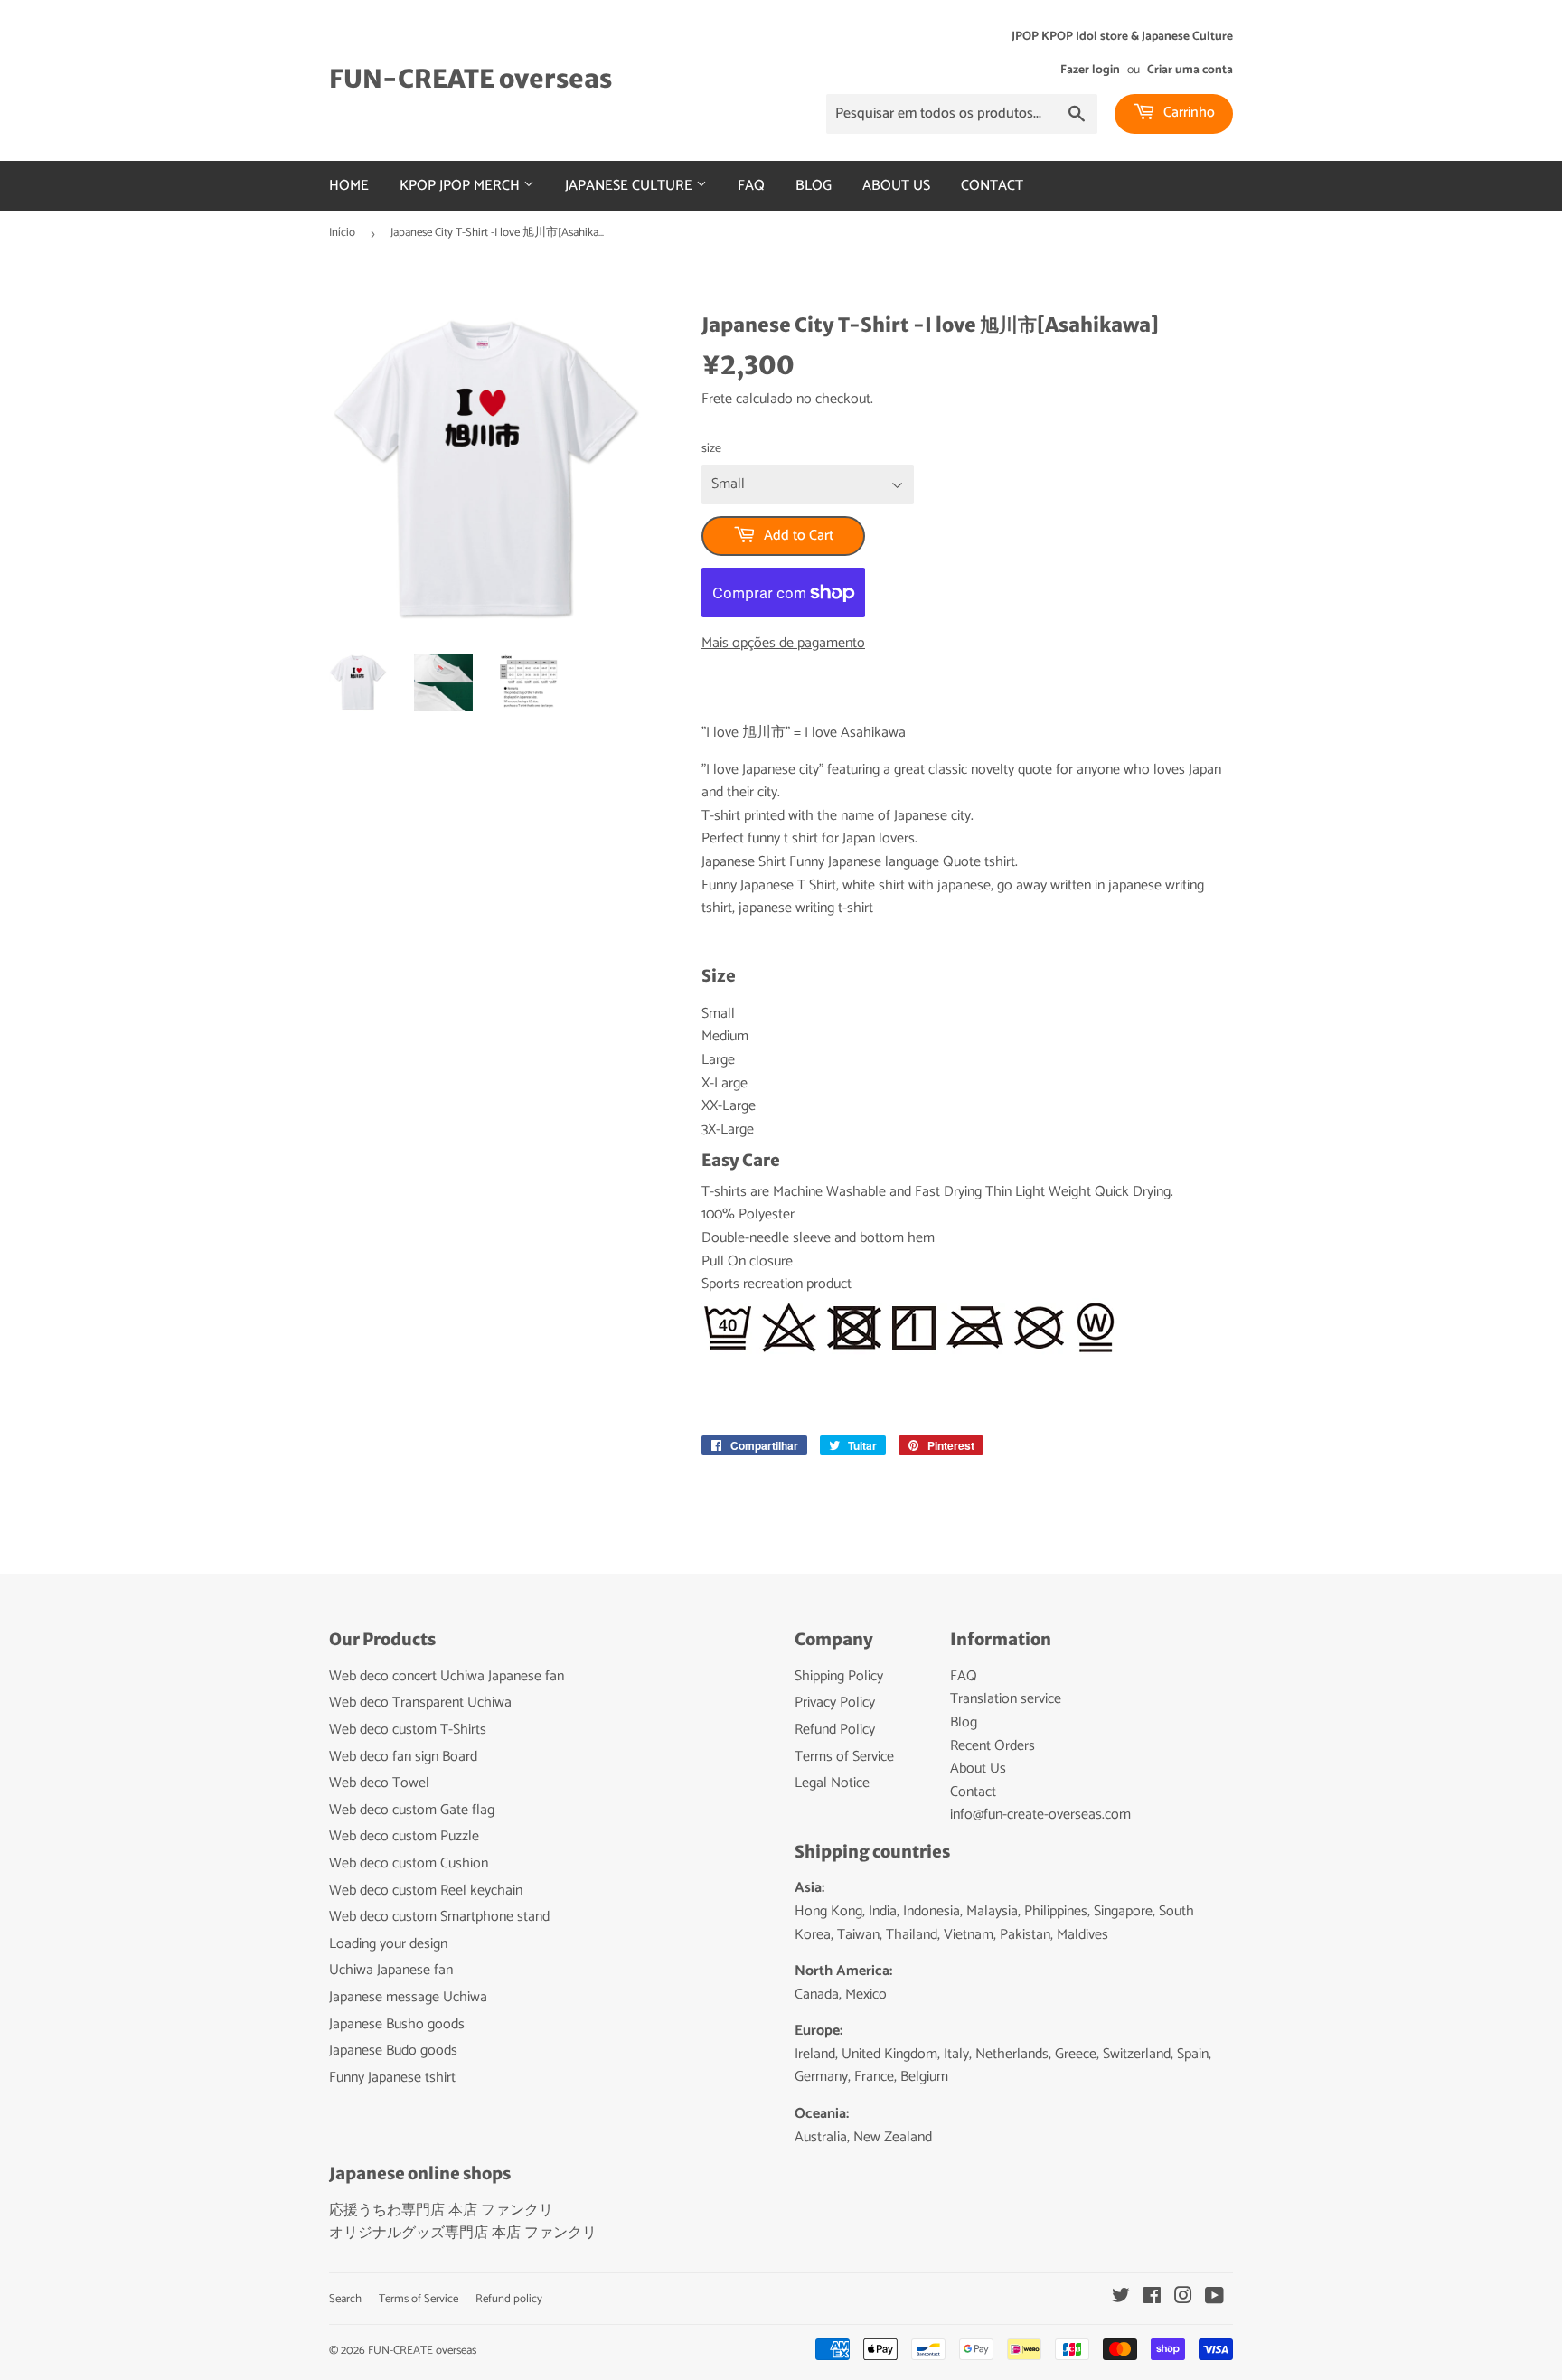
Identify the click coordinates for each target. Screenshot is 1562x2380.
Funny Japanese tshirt (392, 2078)
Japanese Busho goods (397, 2024)
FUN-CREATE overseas (470, 79)
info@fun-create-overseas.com (1040, 1815)
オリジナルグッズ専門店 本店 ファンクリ (463, 2233)
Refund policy (509, 2299)
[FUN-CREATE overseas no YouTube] (1214, 2298)
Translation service (1006, 1699)
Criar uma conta (1190, 70)
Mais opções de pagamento (783, 644)
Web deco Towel (379, 1783)
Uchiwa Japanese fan (391, 1970)
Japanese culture (630, 186)
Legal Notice (832, 1783)
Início (342, 233)
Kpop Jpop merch (461, 186)
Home (349, 186)
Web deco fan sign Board (403, 1757)
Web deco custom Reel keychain (426, 1891)
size (711, 449)
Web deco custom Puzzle (404, 1836)
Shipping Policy (839, 1676)
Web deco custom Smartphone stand (439, 1917)
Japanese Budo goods (393, 2051)
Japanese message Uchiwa (408, 1997)
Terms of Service (844, 1757)
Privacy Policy (835, 1703)
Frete (717, 399)
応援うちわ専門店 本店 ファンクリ (441, 2211)
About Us (896, 186)
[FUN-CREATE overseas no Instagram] (1183, 2298)
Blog (814, 186)
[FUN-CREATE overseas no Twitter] (1121, 2298)
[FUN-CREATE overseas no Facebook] (1152, 2298)
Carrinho (1187, 113)
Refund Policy (835, 1730)
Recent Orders (993, 1746)
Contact (992, 186)
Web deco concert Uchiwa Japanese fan (447, 1676)
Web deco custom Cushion (409, 1863)
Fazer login (1090, 70)
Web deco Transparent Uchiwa (420, 1703)
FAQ (751, 186)
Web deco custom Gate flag (412, 1810)
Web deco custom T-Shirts (408, 1730)
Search (345, 2299)
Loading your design (388, 1944)
